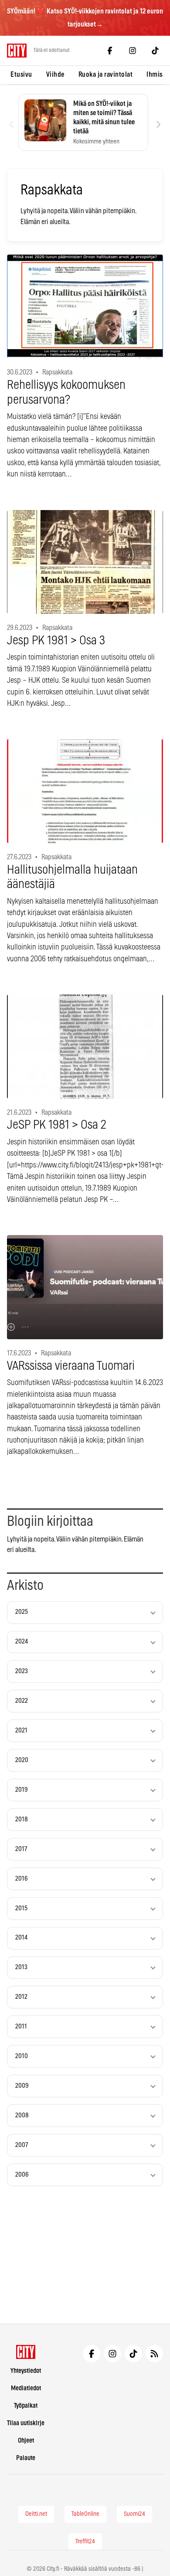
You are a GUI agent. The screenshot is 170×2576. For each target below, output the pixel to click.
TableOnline (85, 2514)
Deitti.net (36, 2514)
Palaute (26, 2458)
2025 (22, 1612)
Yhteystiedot (26, 2371)
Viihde (55, 75)
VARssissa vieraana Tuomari (71, 1366)
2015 (21, 1908)
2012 (21, 1997)
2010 (22, 2056)
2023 (22, 1671)
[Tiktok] (155, 51)
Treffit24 (85, 2542)
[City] (26, 2352)
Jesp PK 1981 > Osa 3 (56, 641)
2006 (22, 2175)
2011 (21, 2026)
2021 (21, 1730)
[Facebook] (110, 51)
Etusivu (21, 75)
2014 (21, 1938)
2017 (21, 1849)
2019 (22, 1790)
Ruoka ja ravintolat (106, 75)
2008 (22, 2115)
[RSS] (154, 2354)
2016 (22, 1879)
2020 (22, 1760)
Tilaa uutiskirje (26, 2423)
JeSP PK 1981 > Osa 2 (57, 1125)
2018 (22, 1819)
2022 (22, 1701)
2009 (22, 2086)
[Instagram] (133, 51)
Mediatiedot (26, 2388)
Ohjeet (26, 2441)
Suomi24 (134, 2514)
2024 (22, 1642)
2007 (22, 2145)
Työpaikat (26, 2406)
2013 (21, 1967)
